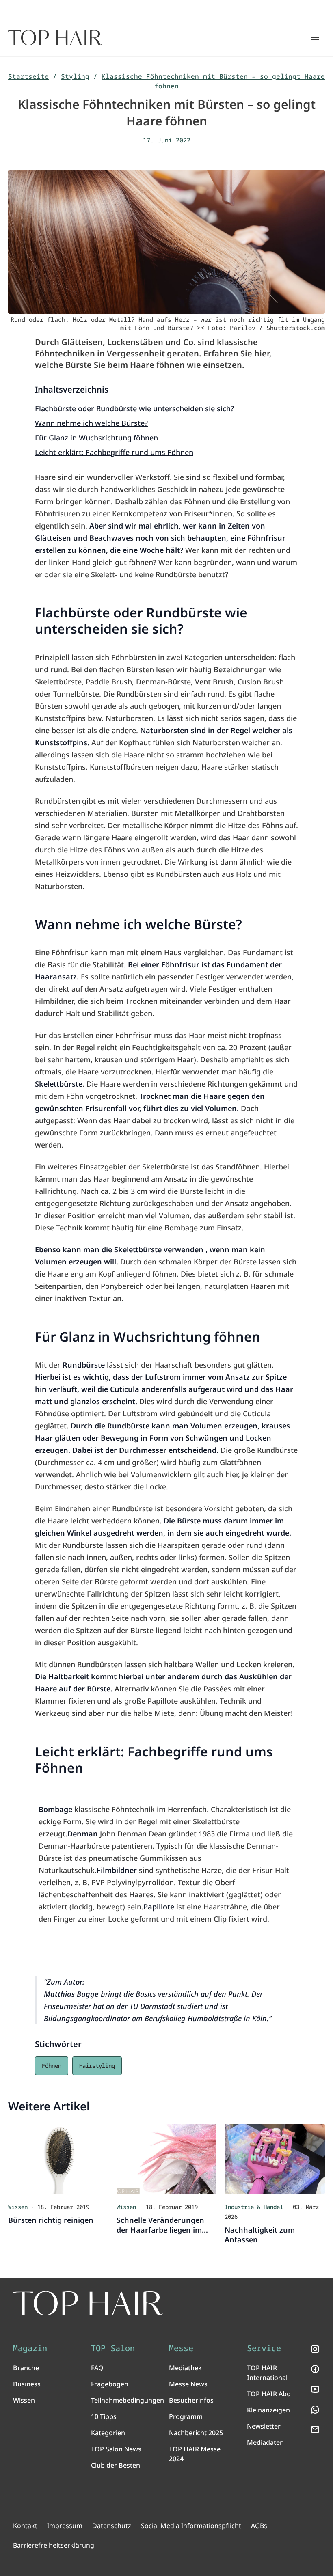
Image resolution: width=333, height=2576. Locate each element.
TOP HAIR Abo (269, 2394)
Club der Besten (116, 2465)
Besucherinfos (191, 2400)
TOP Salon (113, 2348)
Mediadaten (265, 2442)
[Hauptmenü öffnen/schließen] (315, 37)
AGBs (259, 2526)
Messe (181, 2348)
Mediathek (185, 2368)
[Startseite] (55, 38)
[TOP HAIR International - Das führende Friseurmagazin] (88, 2303)
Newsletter (264, 2426)
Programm (186, 2416)
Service (264, 2348)
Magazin (30, 2348)
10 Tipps (104, 2416)
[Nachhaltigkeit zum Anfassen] (275, 2159)
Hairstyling (97, 2066)
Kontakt (25, 2526)
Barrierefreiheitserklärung (54, 2545)
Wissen (24, 2400)
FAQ (97, 2368)
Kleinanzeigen (268, 2410)
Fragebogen (110, 2384)
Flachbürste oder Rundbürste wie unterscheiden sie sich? (134, 408)
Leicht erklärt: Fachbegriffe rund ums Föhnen (114, 452)
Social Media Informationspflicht (191, 2526)
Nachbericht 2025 (196, 2433)
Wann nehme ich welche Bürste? (91, 423)
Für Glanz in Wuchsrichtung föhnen (96, 438)
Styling (75, 76)
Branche (26, 2368)
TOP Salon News (116, 2449)
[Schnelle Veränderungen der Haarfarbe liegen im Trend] (167, 2159)
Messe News (188, 2384)
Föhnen (52, 2066)
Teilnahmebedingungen (128, 2400)
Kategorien (108, 2433)
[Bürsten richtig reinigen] (58, 2159)
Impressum (65, 2526)
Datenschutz (112, 2526)
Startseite (28, 76)
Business (27, 2384)
